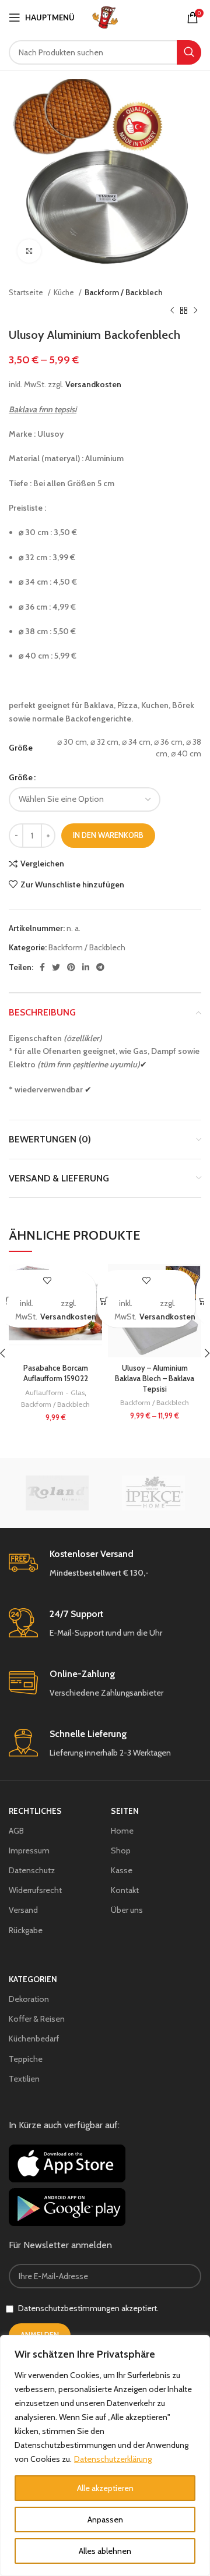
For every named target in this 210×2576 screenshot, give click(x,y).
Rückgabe (26, 1930)
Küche (65, 292)
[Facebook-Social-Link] (42, 967)
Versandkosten (93, 384)
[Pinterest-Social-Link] (71, 967)
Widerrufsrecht (35, 1890)
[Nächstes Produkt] (195, 310)
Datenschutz (32, 1870)
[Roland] (57, 1493)
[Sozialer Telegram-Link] (100, 967)
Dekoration (29, 1999)
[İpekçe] (153, 1493)
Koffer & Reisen (37, 2019)
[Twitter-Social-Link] (56, 967)
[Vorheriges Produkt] (172, 310)
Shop (121, 1850)
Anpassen (105, 2520)
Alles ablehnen (105, 2551)
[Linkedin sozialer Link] (86, 967)
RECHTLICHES (35, 1811)
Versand (23, 1910)
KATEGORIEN (33, 1979)
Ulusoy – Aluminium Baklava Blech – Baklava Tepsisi (155, 1378)
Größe (21, 777)
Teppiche (26, 2059)
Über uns (127, 1910)
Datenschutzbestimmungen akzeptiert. (88, 2308)
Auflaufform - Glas (55, 1393)
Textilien (24, 2079)
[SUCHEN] (189, 52)
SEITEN (125, 1811)
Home (122, 1831)
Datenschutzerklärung (113, 2459)
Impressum (29, 1850)
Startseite (27, 292)
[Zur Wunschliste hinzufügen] (47, 1280)
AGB (16, 1831)
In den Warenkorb (108, 835)
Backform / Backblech (124, 292)
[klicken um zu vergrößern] (29, 251)
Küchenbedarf (34, 2039)
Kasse (122, 1870)
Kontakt (125, 1890)
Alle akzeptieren (105, 2488)
